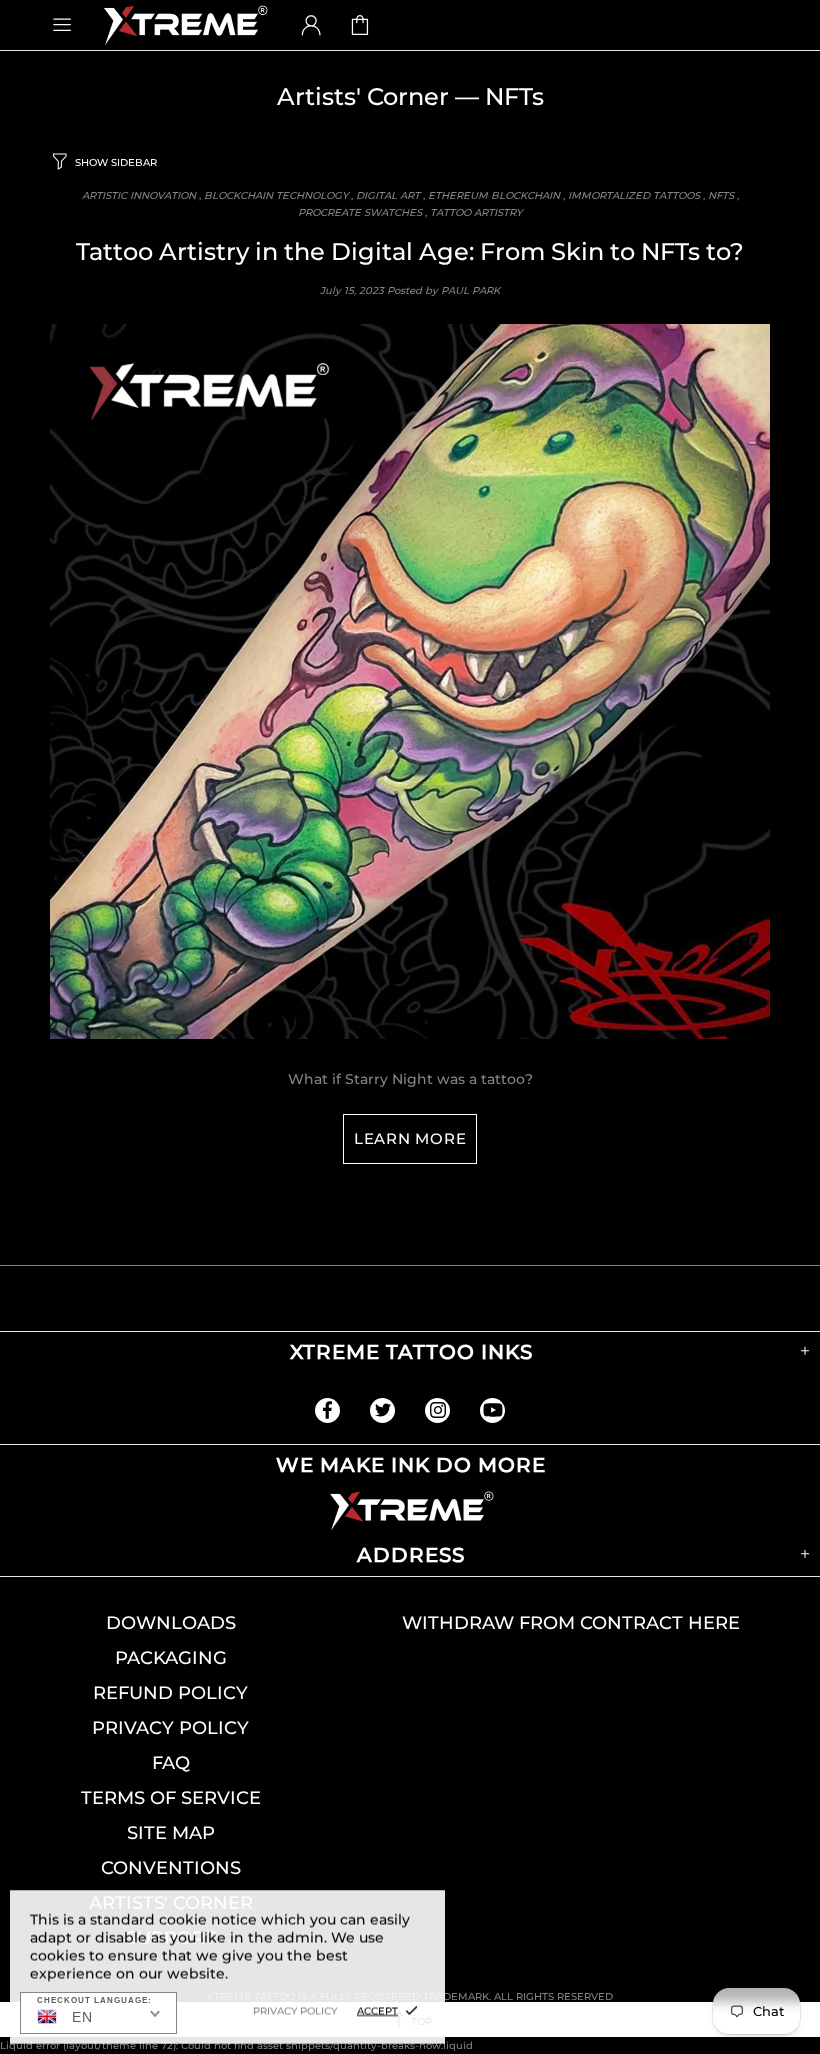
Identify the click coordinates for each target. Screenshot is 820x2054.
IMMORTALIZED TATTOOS (634, 195)
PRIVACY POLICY (170, 1728)
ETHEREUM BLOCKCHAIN (494, 195)
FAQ (171, 1763)
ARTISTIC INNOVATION (139, 195)
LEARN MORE (410, 1138)
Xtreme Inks (184, 24)
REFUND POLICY (170, 1693)
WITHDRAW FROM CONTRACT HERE (571, 1623)
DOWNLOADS (171, 1623)
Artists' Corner (363, 96)
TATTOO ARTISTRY (476, 212)
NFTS (721, 195)
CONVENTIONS (171, 1868)
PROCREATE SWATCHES (360, 212)
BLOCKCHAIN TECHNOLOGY (276, 195)
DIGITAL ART (388, 195)
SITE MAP (171, 1833)
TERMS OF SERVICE (171, 1798)
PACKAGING (171, 1658)
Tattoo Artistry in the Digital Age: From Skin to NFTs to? (410, 251)
